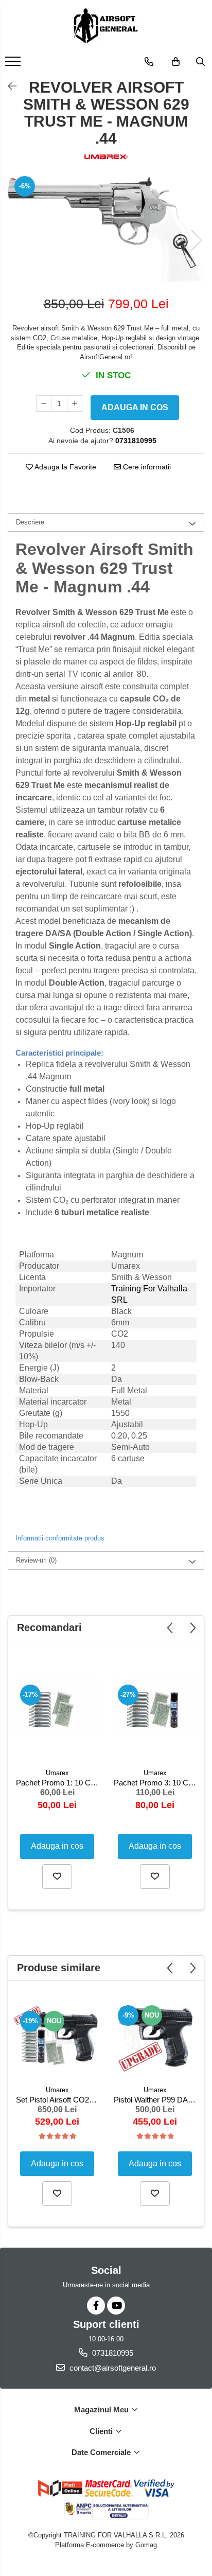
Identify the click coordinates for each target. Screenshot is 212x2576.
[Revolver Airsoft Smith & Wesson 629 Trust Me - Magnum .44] (106, 230)
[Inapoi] (8, 86)
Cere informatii (146, 467)
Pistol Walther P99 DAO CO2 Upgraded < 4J (156, 2100)
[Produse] (14, 64)
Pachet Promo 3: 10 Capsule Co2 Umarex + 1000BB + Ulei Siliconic (156, 1783)
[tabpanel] (106, 230)
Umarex (57, 1773)
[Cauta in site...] (200, 62)
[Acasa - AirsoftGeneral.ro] (106, 26)
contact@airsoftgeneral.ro (112, 2368)
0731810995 (112, 2353)
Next (196, 240)
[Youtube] (116, 2306)
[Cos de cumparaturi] (176, 62)
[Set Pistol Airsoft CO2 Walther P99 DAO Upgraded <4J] (57, 2035)
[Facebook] (96, 2306)
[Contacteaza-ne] (149, 62)
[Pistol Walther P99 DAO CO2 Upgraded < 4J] (155, 2036)
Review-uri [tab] (36, 1560)
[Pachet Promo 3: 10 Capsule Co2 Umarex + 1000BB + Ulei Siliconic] (155, 1707)
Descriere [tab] (30, 522)
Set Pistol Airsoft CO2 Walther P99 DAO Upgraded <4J (58, 2100)
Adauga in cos (135, 407)
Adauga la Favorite (65, 467)
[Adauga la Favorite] (57, 1877)
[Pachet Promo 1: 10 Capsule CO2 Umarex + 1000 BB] (57, 1707)
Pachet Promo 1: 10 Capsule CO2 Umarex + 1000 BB (58, 1783)
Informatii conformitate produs (60, 1538)
